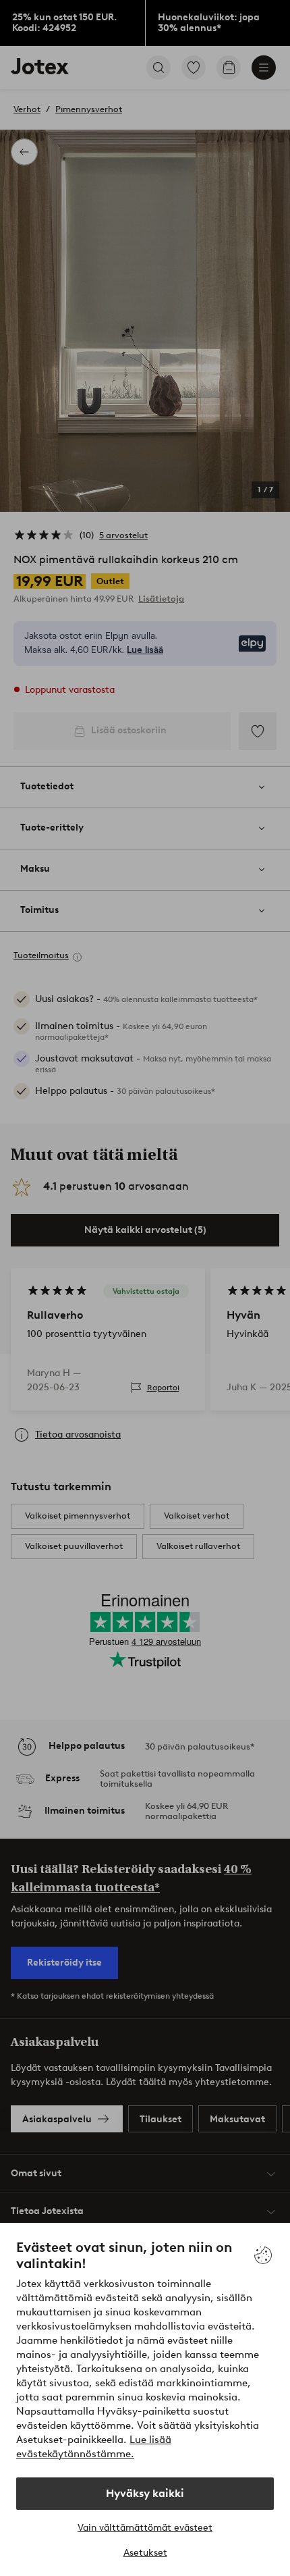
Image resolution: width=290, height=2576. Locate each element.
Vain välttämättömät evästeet (145, 2528)
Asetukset (145, 2553)
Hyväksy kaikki (145, 2493)
